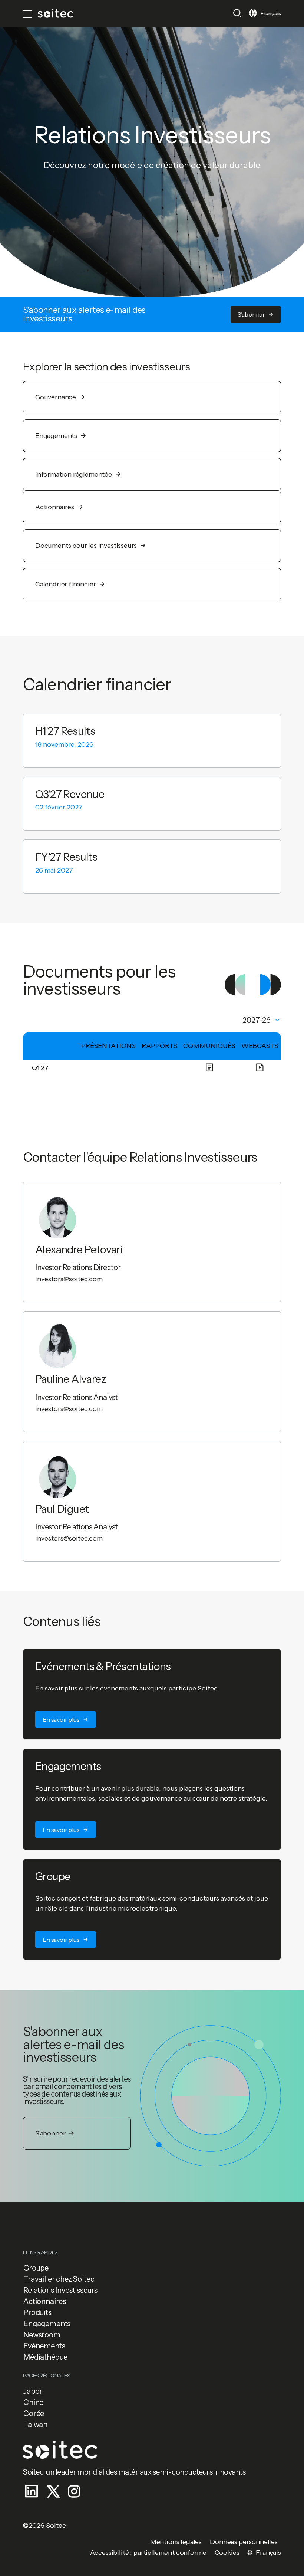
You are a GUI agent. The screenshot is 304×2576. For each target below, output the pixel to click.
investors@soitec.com (69, 1279)
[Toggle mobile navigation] (27, 14)
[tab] (262, 1020)
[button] (237, 13)
